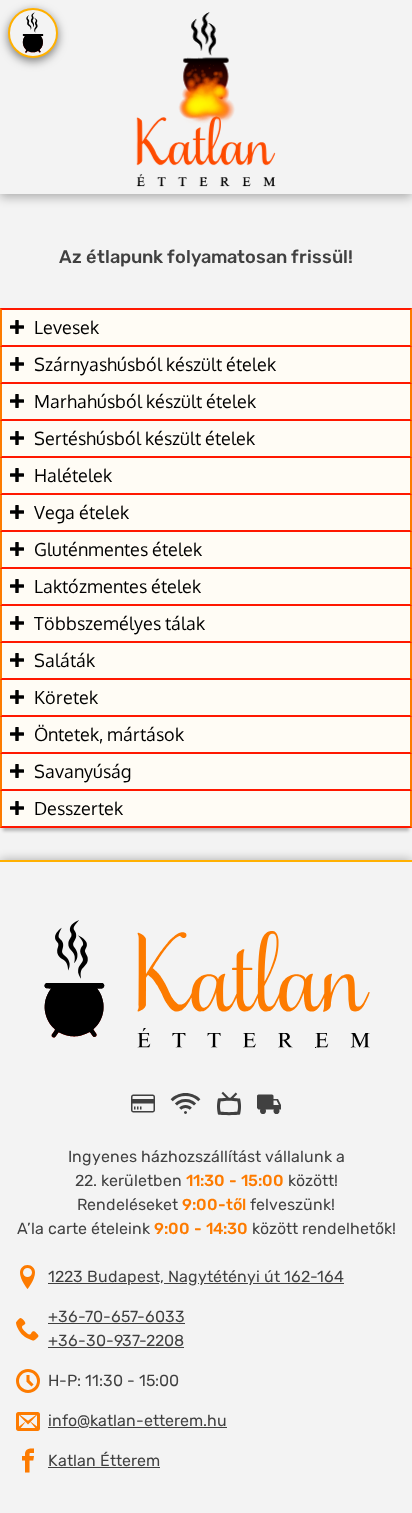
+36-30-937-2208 (116, 1340)
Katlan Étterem (104, 1460)
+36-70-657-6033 (116, 1316)
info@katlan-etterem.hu (137, 1420)
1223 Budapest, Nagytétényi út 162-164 (196, 1276)
